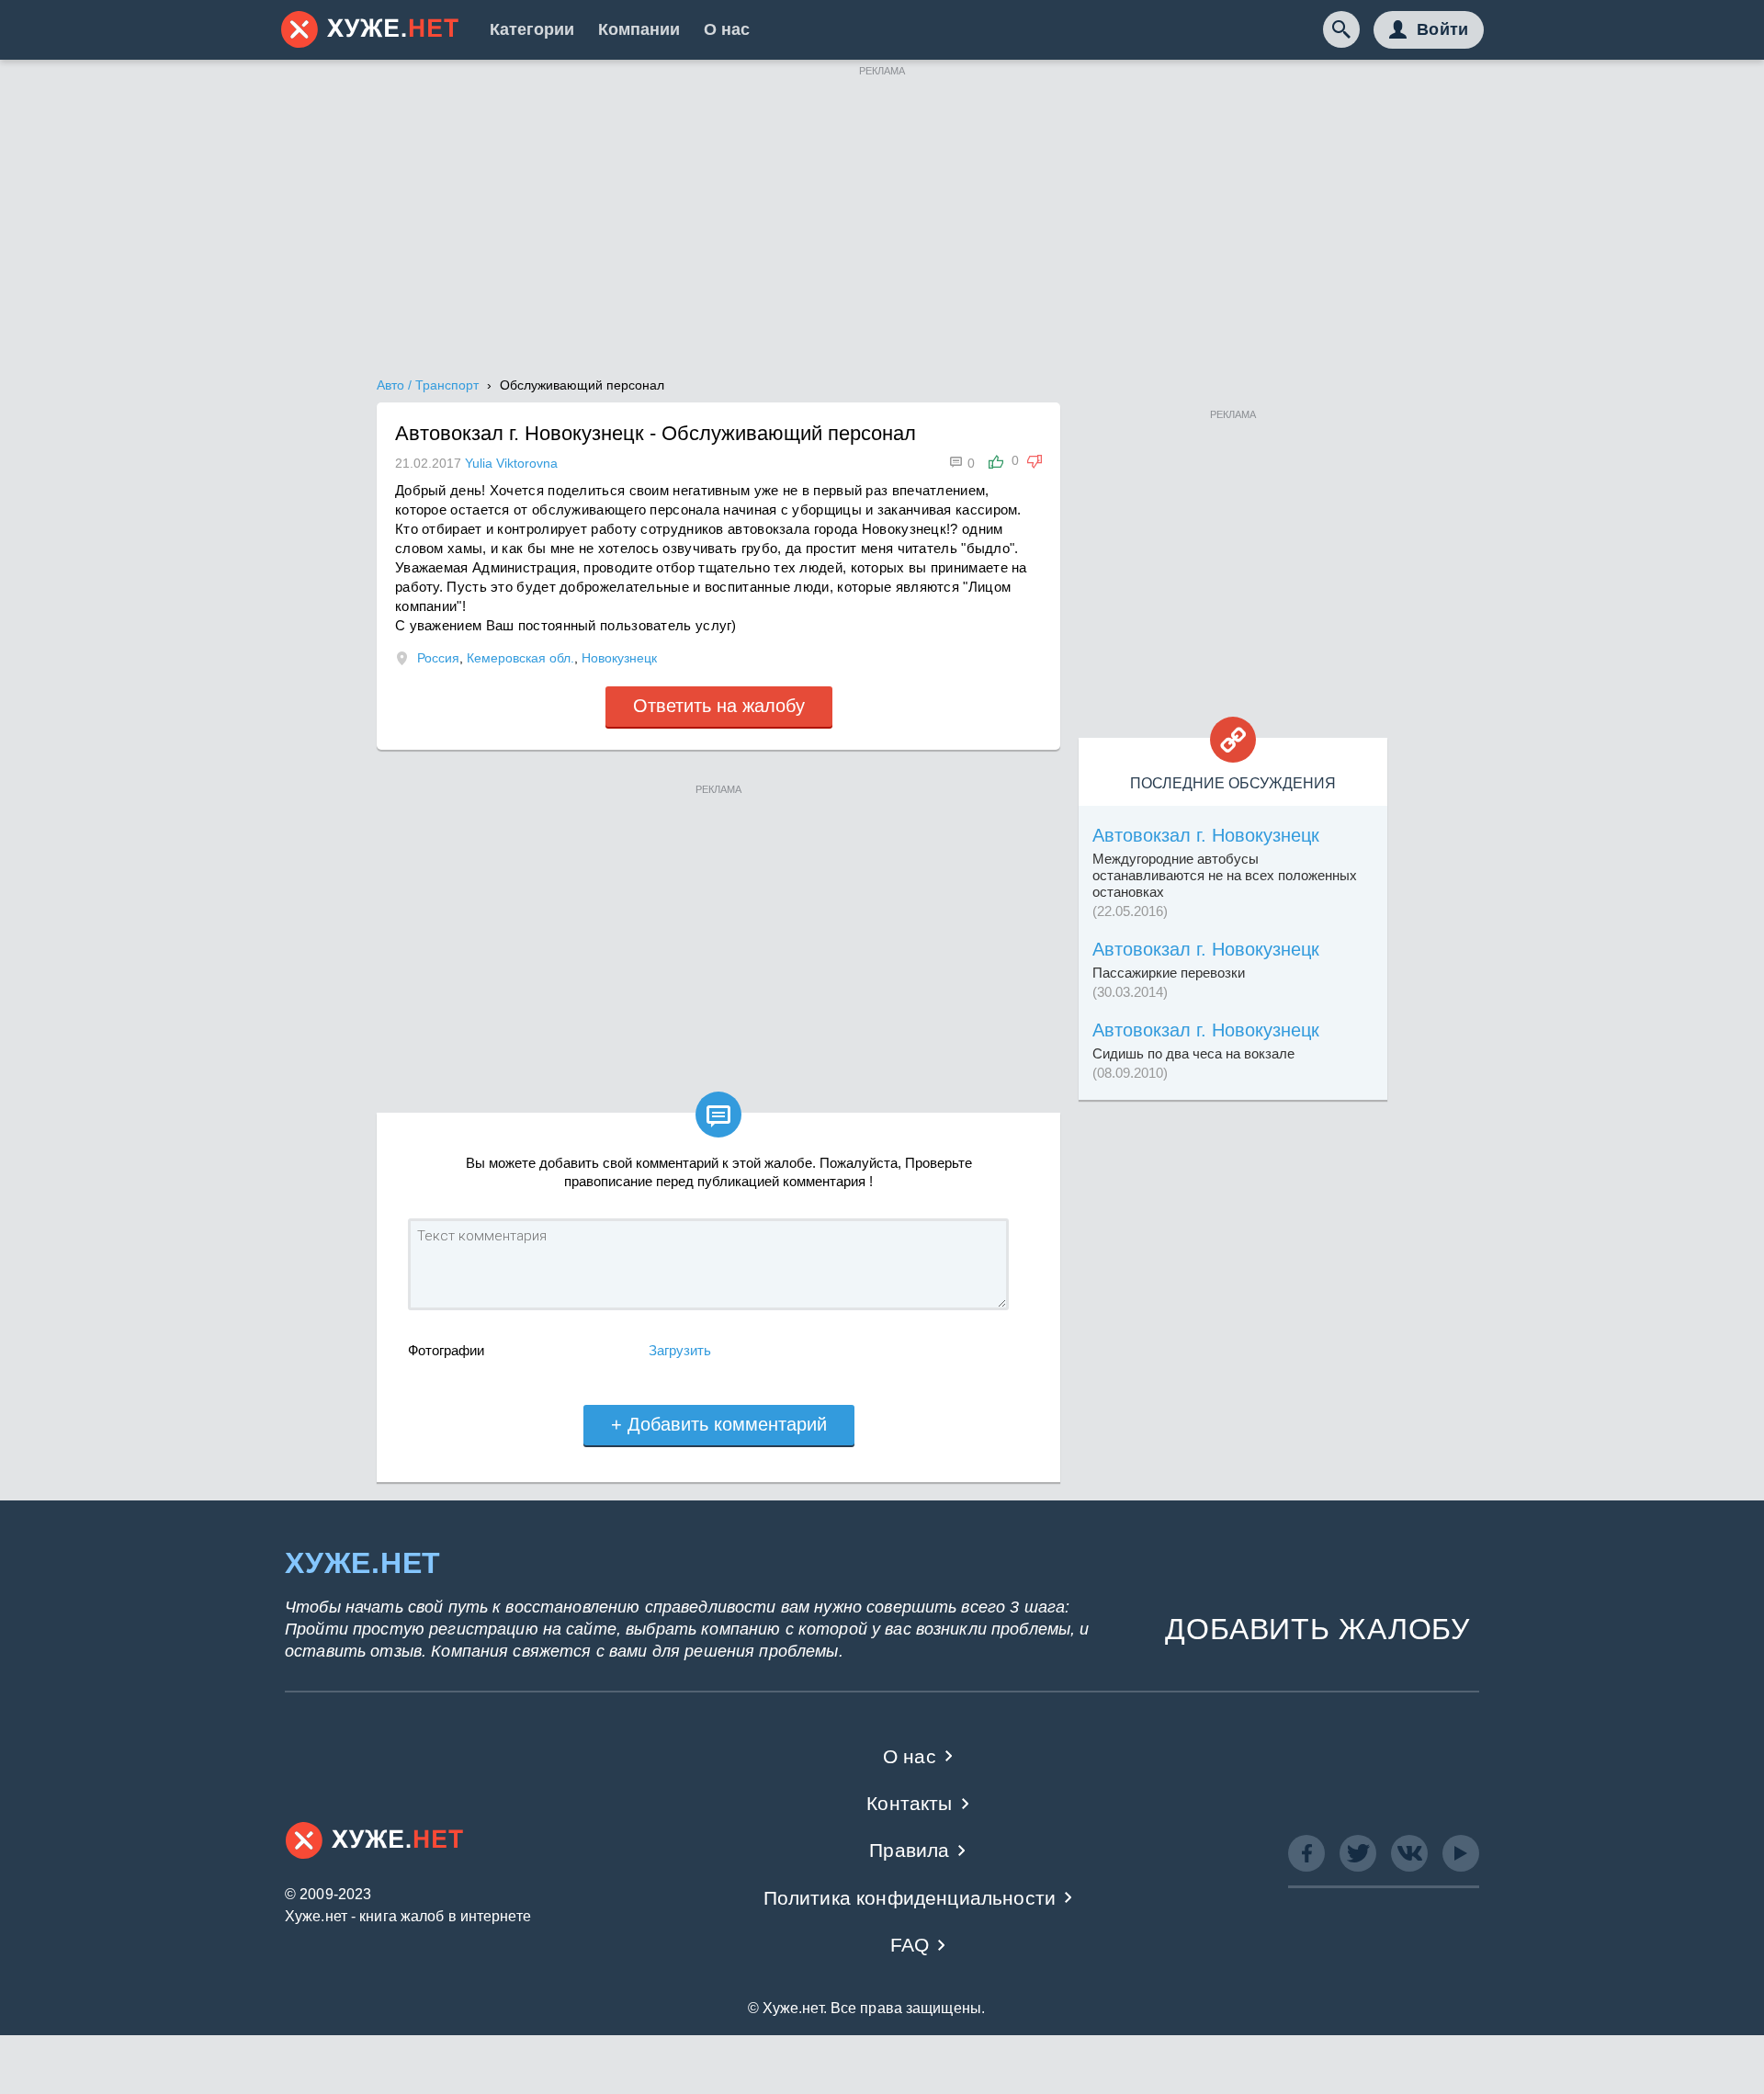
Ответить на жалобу (719, 706)
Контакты (909, 1803)
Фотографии (446, 1350)
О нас (727, 29)
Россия (438, 658)
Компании (639, 29)
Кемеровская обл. (520, 658)
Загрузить (680, 1350)
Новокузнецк (619, 658)
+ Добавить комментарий (719, 1424)
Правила (909, 1850)
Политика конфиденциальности (910, 1898)
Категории (532, 29)
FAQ (910, 1945)
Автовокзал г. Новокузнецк (1206, 835)
